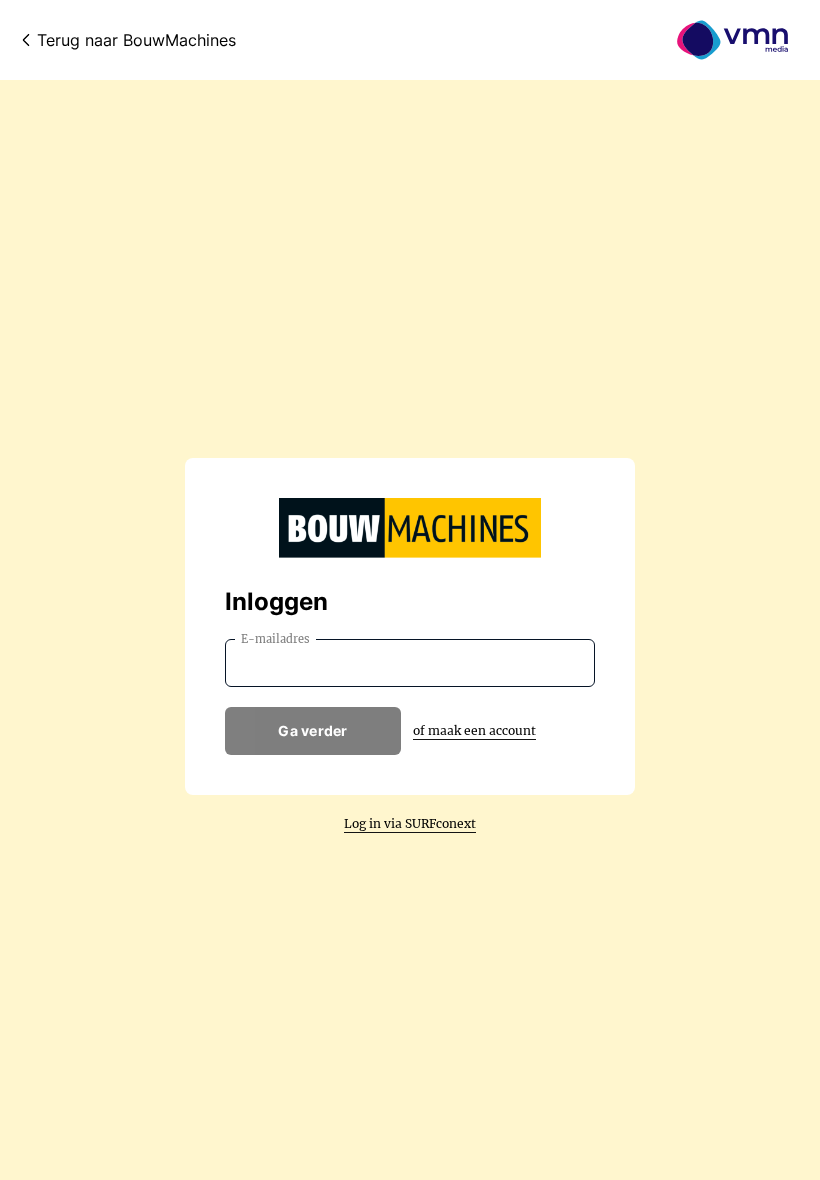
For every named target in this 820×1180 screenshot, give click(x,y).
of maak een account (474, 730)
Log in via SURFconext (410, 823)
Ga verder (313, 730)
